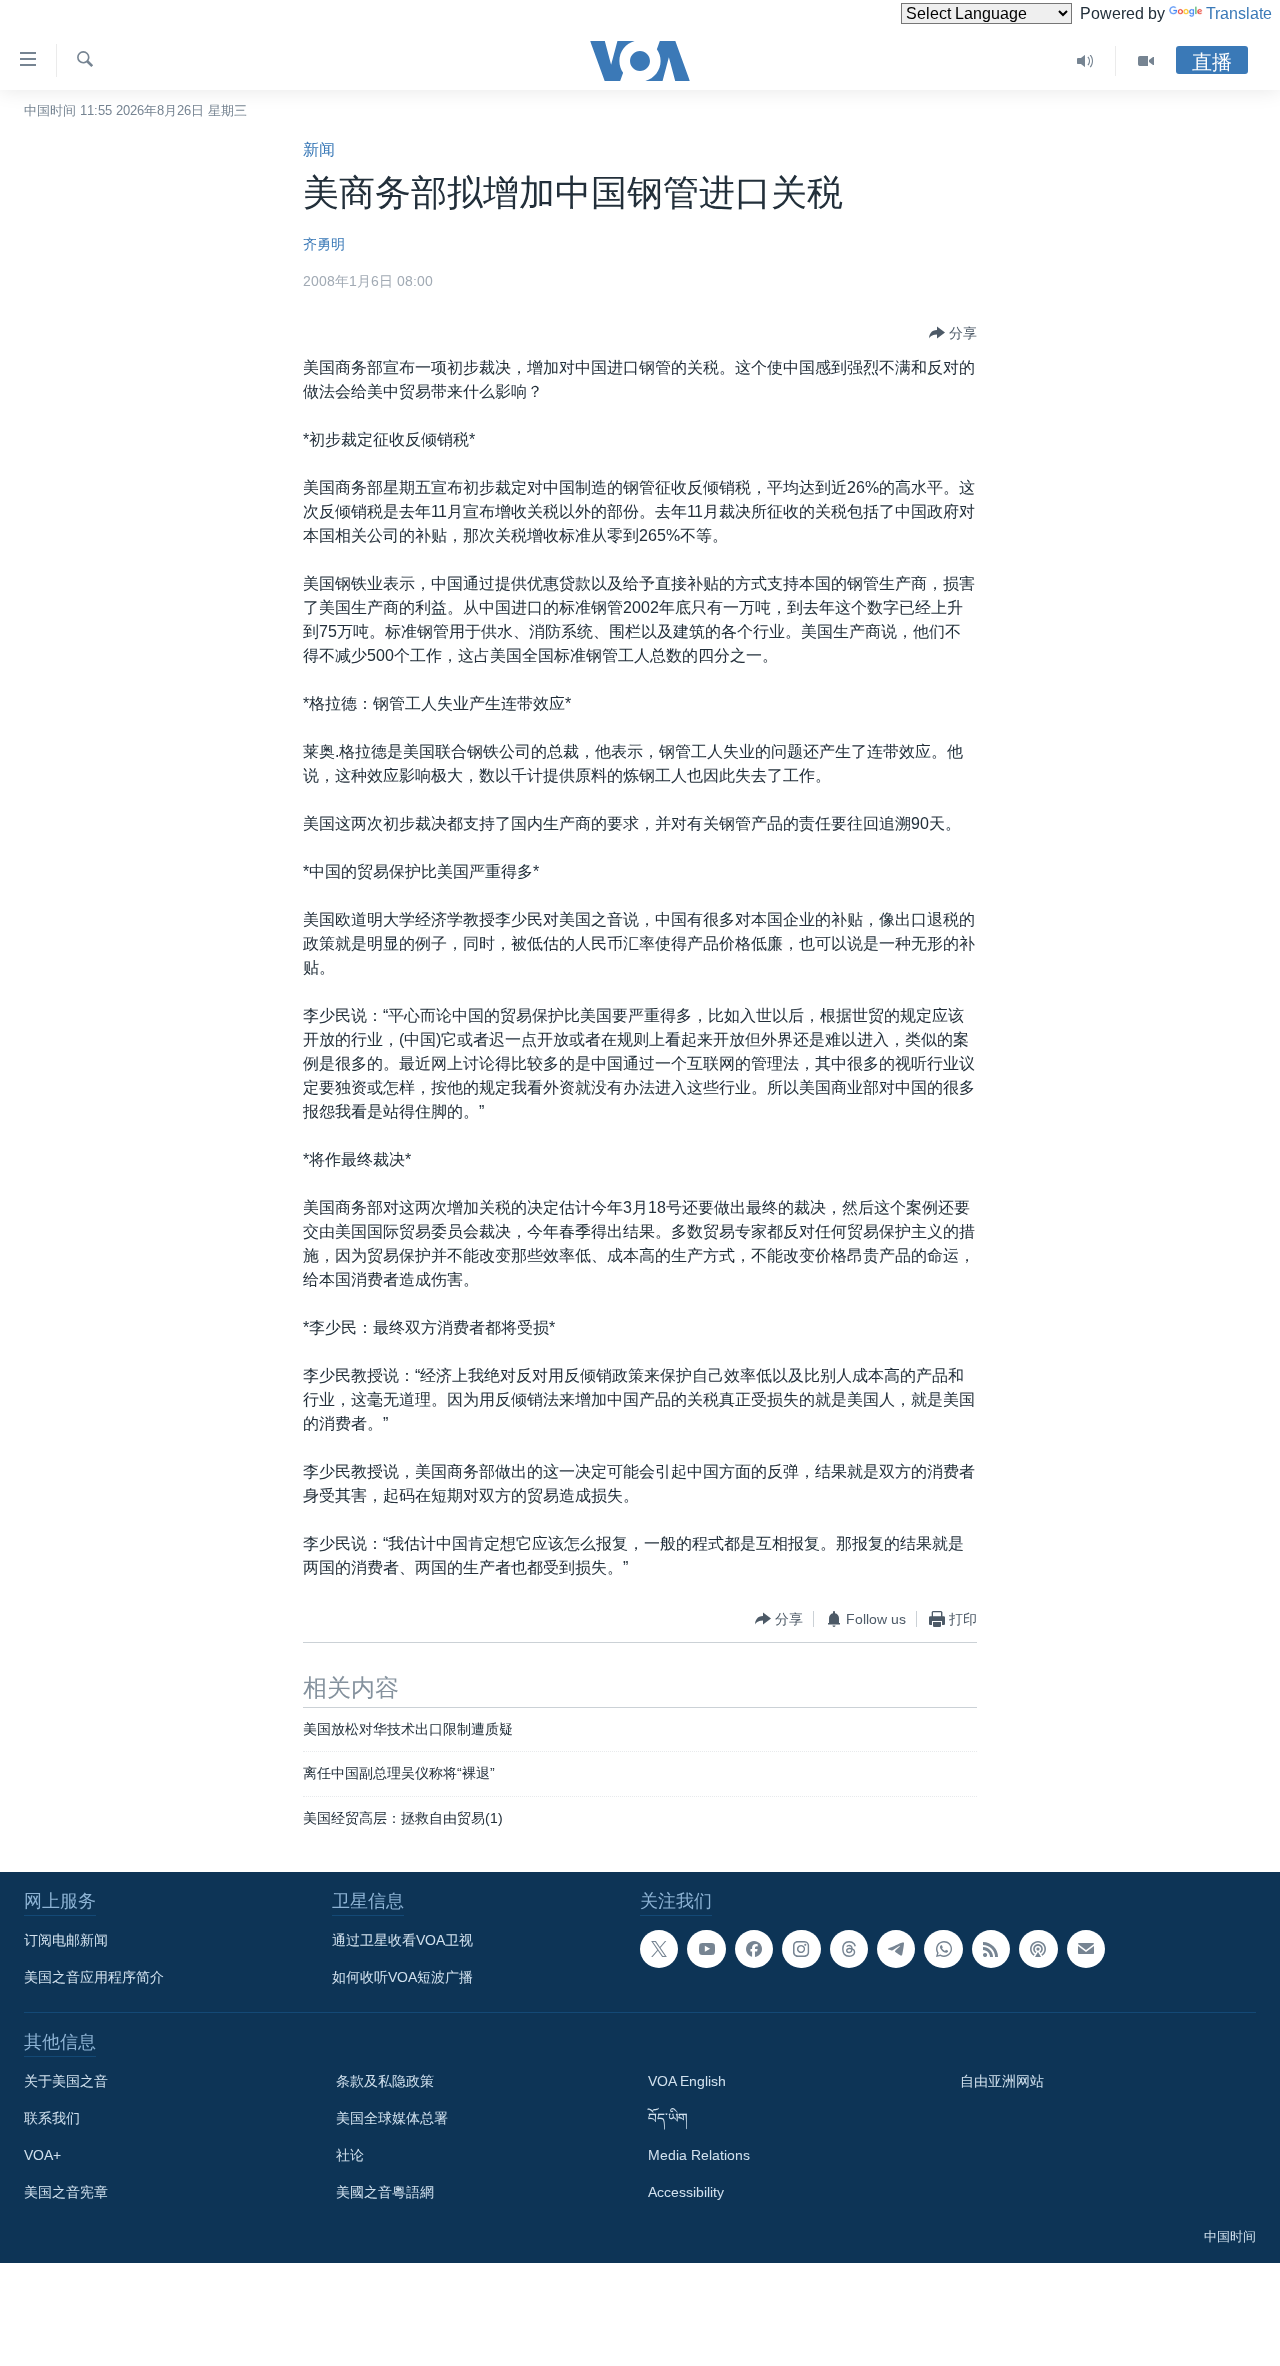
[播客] (1038, 1949)
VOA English (687, 2081)
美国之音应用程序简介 (94, 1977)
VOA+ (42, 2155)
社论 (350, 2155)
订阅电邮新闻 (66, 1940)
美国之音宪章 (66, 2192)
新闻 (319, 149)
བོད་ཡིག (668, 2118)
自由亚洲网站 (1002, 2081)
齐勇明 (324, 244)
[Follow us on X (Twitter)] (659, 1949)
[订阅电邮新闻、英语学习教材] (1086, 1949)
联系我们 (52, 2118)
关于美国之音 (66, 2081)
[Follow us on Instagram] (801, 1949)
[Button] (953, 333)
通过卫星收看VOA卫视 (402, 1940)
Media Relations (699, 2155)
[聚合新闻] (991, 1949)
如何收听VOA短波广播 (402, 1977)
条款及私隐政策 (385, 2081)
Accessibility (686, 2192)
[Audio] (1085, 61)
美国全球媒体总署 (392, 2118)
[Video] (1146, 61)
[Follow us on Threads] (849, 1949)
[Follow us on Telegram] (896, 1949)
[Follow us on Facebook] (754, 1949)
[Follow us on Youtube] (706, 1949)
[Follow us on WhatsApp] (943, 1949)
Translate (1239, 13)
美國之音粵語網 (385, 2192)
